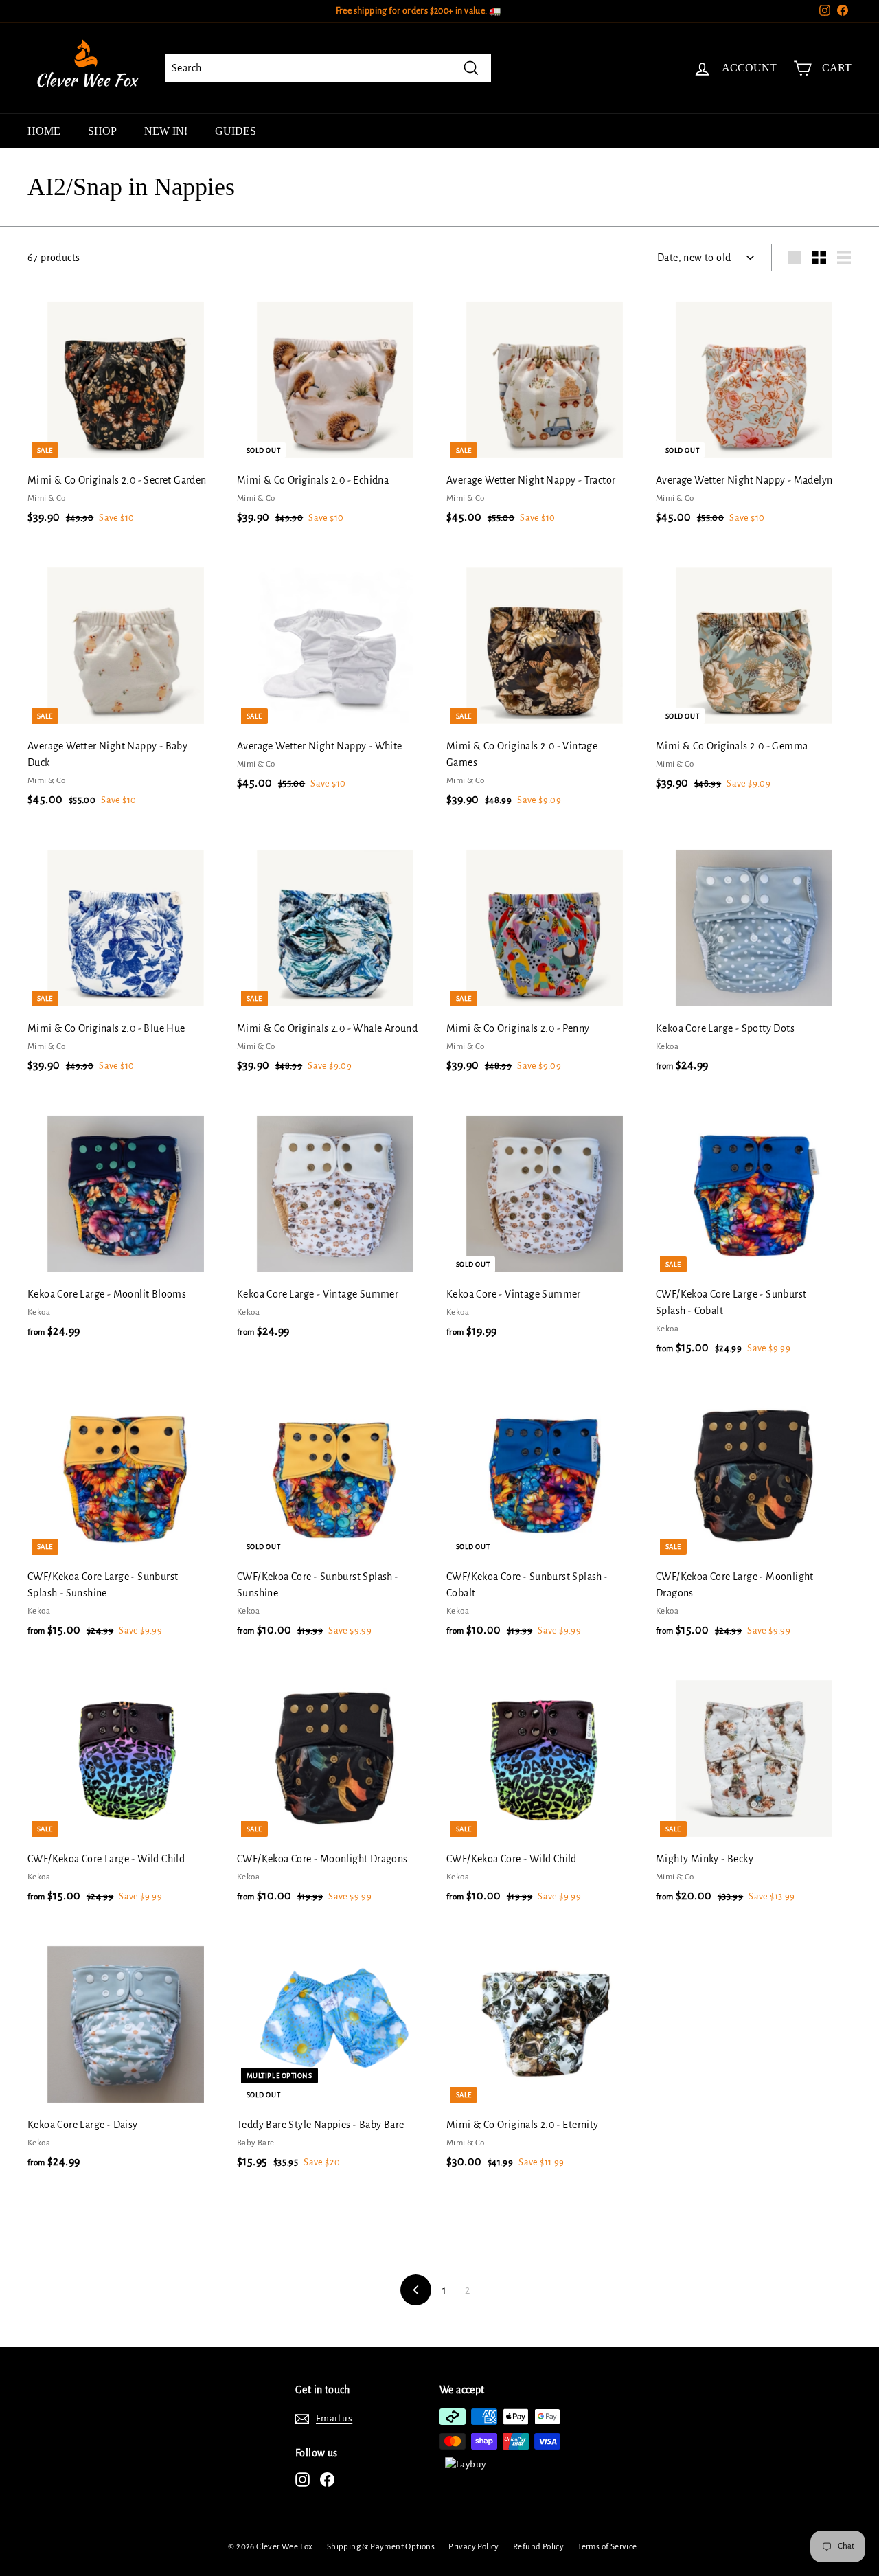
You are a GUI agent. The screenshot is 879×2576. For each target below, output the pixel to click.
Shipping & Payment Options (381, 2547)
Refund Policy (538, 2547)
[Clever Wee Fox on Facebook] (327, 2479)
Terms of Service (607, 2547)
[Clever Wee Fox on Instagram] (302, 2479)
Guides (236, 131)
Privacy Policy (474, 2547)
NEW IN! (166, 131)
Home (44, 131)
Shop (102, 131)
